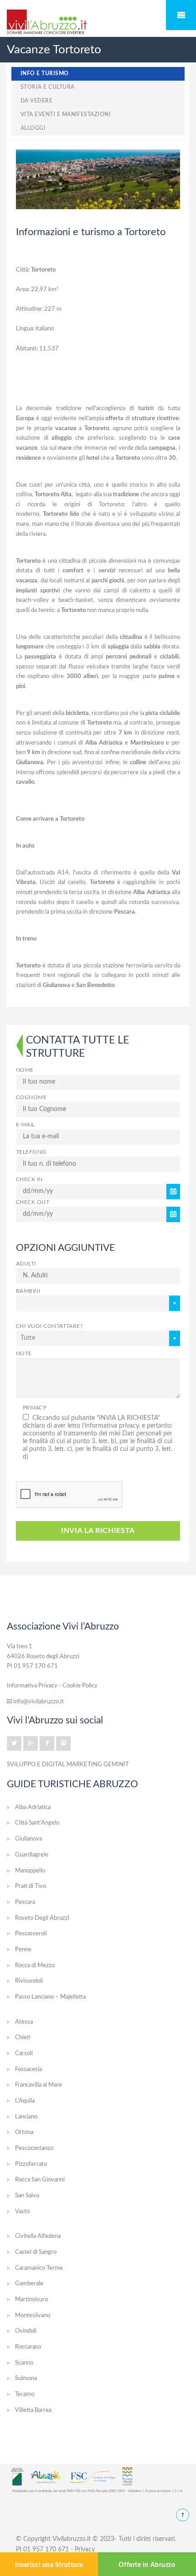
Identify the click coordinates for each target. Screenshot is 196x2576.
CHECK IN (29, 1180)
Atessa (24, 2022)
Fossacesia (28, 2070)
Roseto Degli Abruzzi (42, 1918)
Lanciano (26, 2117)
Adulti (26, 1264)
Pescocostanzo (34, 2148)
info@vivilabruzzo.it (38, 1702)
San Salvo (27, 2196)
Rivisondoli (29, 1981)
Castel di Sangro (36, 2252)
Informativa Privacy (32, 1686)
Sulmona (26, 2378)
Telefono (31, 1152)
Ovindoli (26, 2331)
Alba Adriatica (33, 1807)
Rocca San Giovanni (40, 2180)
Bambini (28, 1291)
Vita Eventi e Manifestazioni (66, 115)
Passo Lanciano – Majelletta (50, 1997)
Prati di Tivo (31, 1886)
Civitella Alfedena (38, 2236)
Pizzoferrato (31, 2164)
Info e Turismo (45, 74)
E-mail (26, 1125)
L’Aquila (25, 2101)
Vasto (22, 2212)
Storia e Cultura (48, 87)
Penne (23, 1950)
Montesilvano (33, 2316)
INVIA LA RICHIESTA (98, 1531)
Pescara (25, 1902)
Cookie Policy (80, 1686)
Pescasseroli (31, 1934)
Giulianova (28, 1839)
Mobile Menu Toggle (181, 15)
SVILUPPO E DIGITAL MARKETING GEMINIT (68, 1764)
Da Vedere (36, 101)
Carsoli (24, 2054)
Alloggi (33, 128)
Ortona (24, 2132)
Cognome (31, 1098)
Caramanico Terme (39, 2268)
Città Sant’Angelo (37, 1823)
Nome (25, 1070)
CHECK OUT (33, 1202)
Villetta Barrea (33, 2410)
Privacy (34, 1408)
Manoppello (30, 1871)
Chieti (23, 2038)
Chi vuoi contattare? (49, 1326)
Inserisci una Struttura (49, 2565)
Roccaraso (28, 2347)
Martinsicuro (31, 2300)
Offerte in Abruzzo (147, 2565)
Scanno (24, 2363)
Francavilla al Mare (39, 2085)
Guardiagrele (32, 1855)
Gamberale (29, 2284)
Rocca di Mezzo (35, 1966)
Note (24, 1354)
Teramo (25, 2394)
